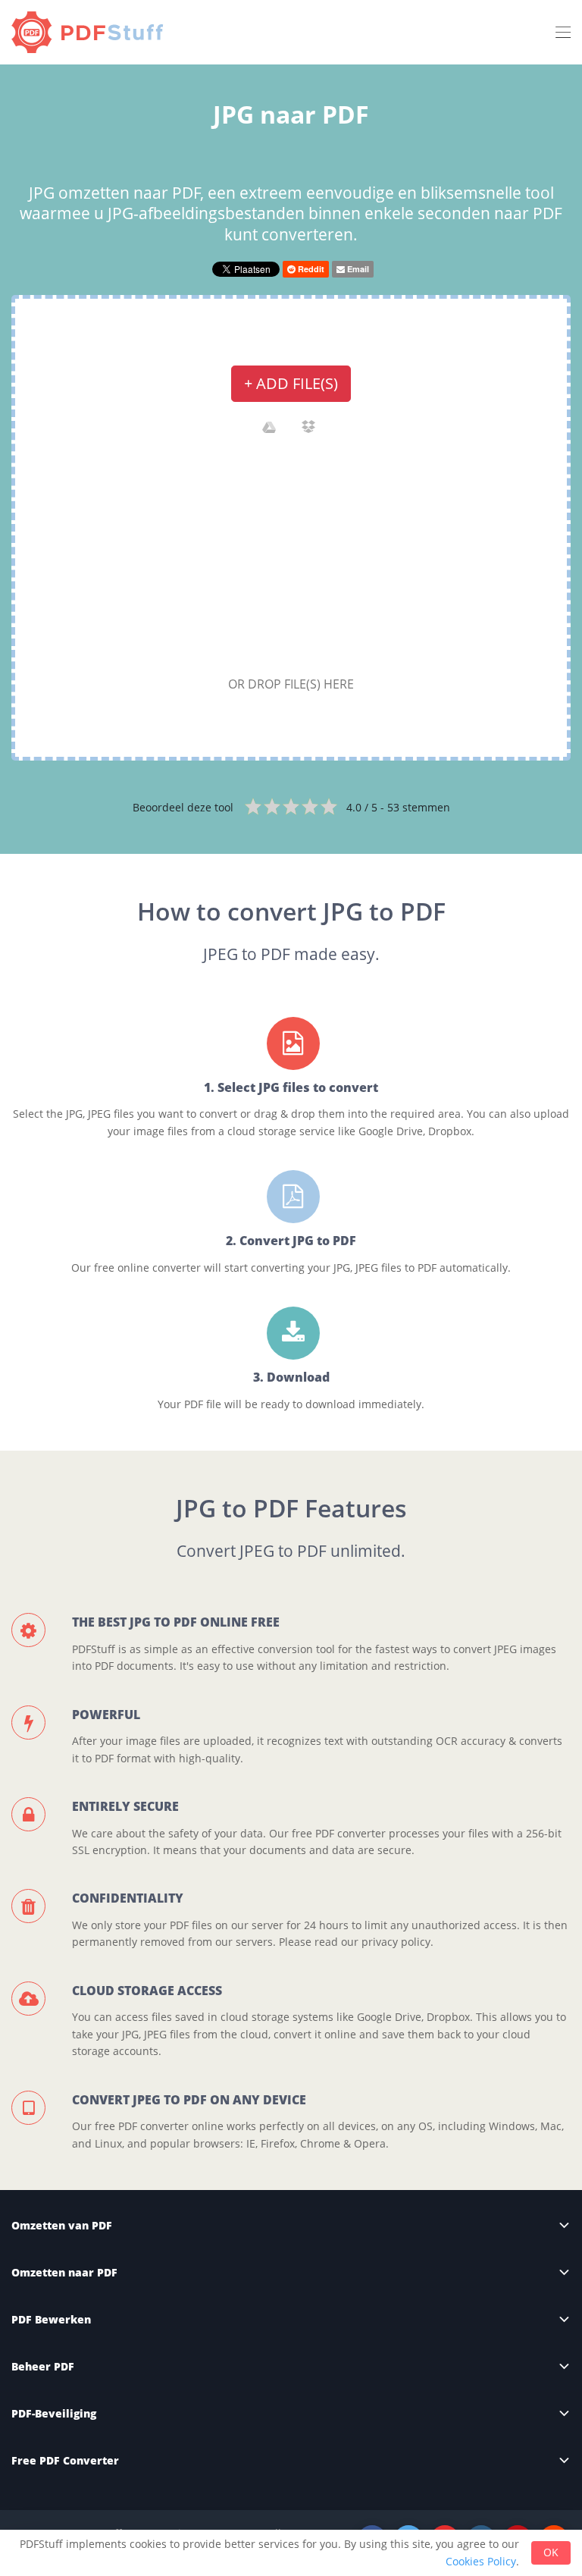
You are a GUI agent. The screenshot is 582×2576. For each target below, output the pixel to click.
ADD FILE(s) (291, 383)
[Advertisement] (291, 560)
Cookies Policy (481, 2561)
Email (357, 269)
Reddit (310, 269)
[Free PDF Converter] (91, 32)
